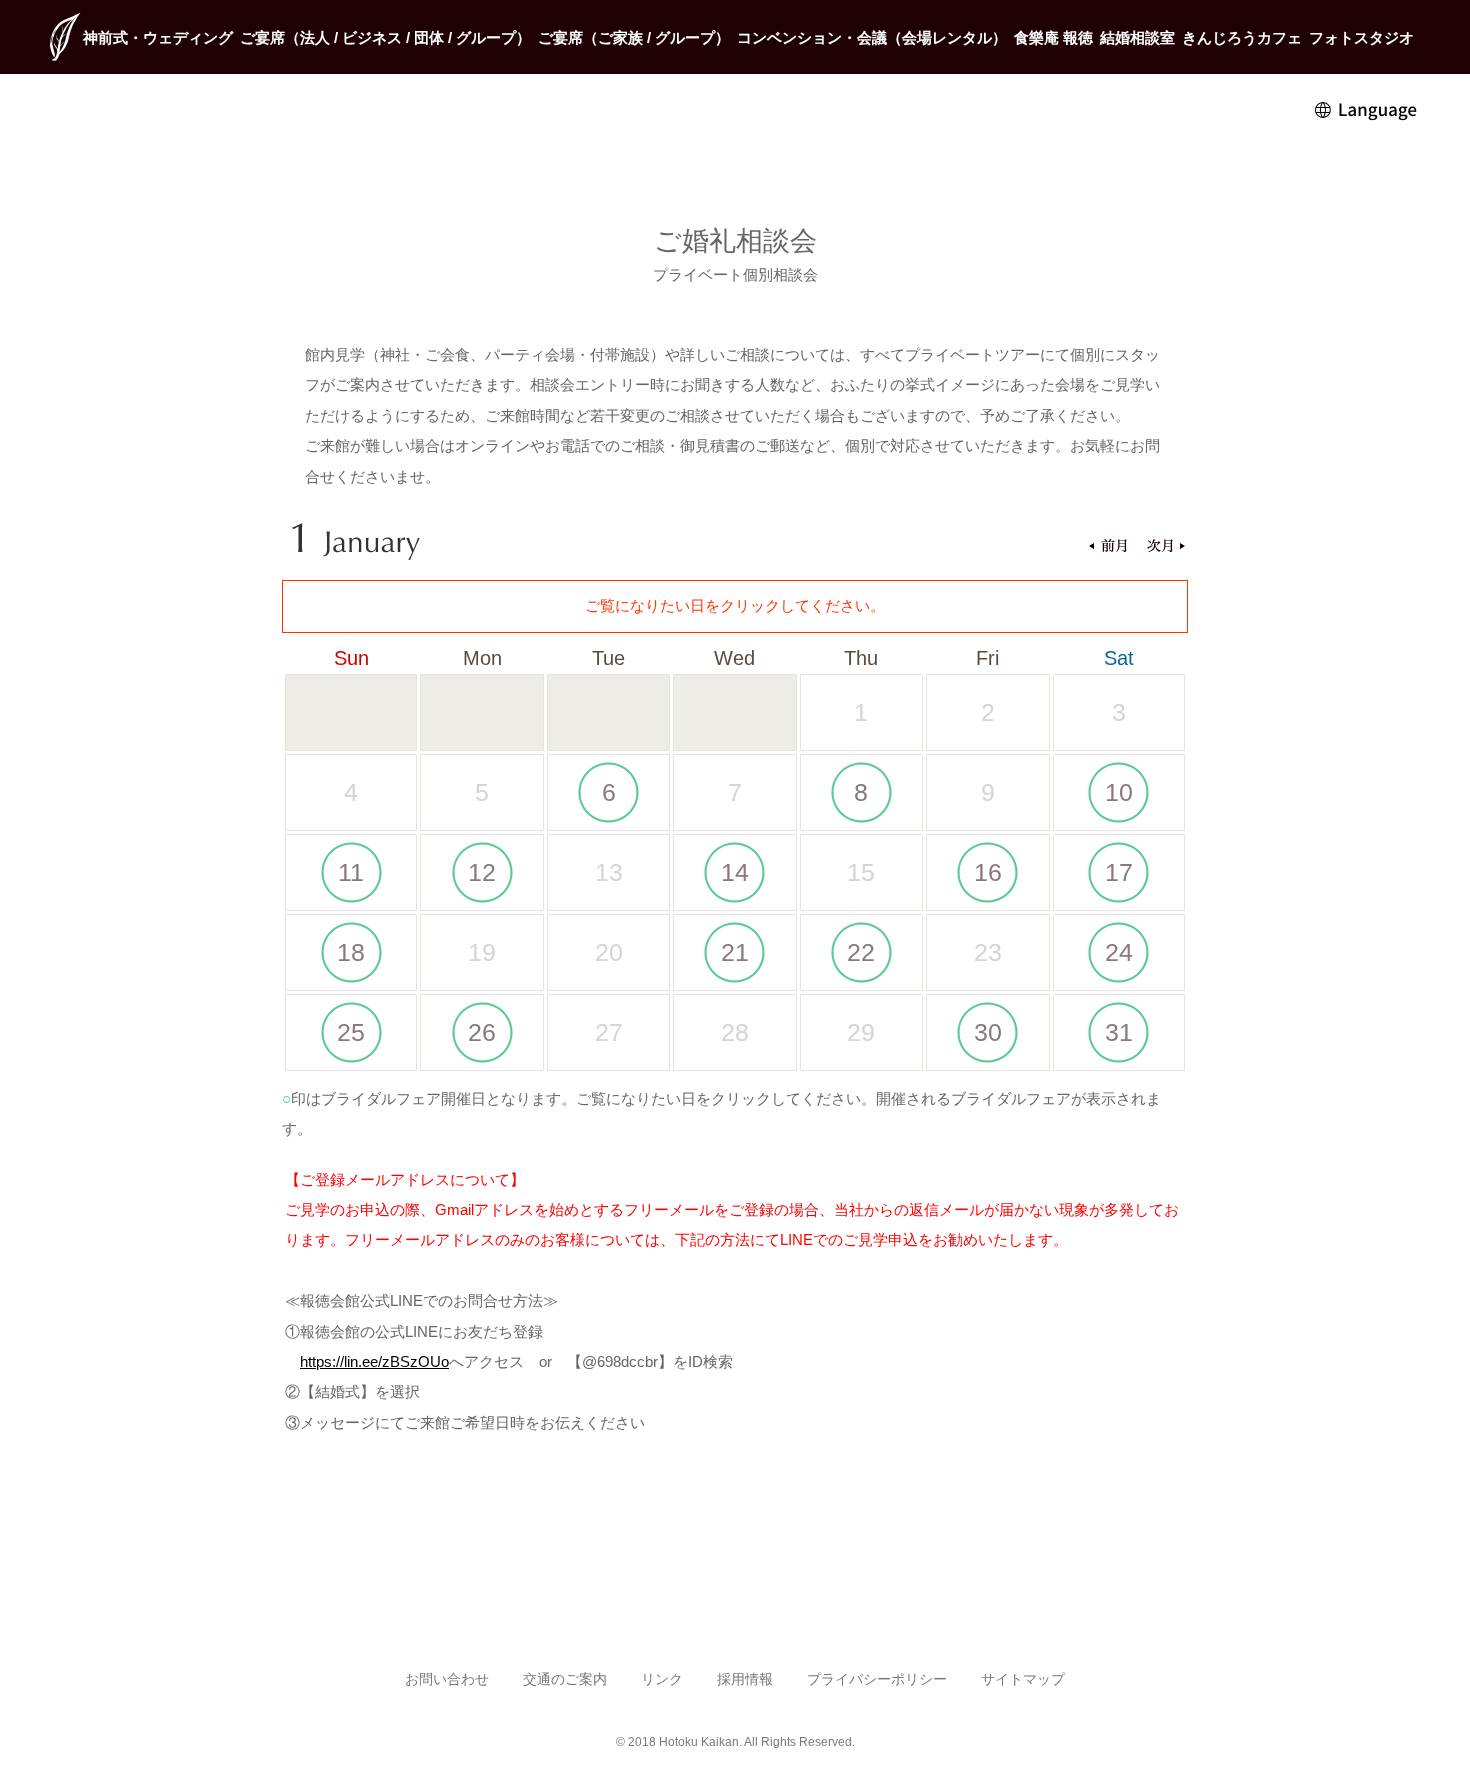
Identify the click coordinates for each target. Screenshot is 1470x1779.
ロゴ (65, 37)
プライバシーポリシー (877, 1679)
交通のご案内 (565, 1679)
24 (1119, 952)
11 (351, 872)
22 (861, 952)
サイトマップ (1023, 1679)
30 (988, 1032)
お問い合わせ (447, 1679)
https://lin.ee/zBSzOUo (374, 1361)
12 (482, 872)
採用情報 (745, 1679)
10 (1119, 792)
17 (1119, 872)
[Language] (1367, 108)
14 (735, 872)
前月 (1108, 547)
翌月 (1166, 547)
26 (482, 1032)
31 (1119, 1032)
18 (351, 952)
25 (351, 1032)
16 (988, 872)
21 (735, 952)
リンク (662, 1679)
